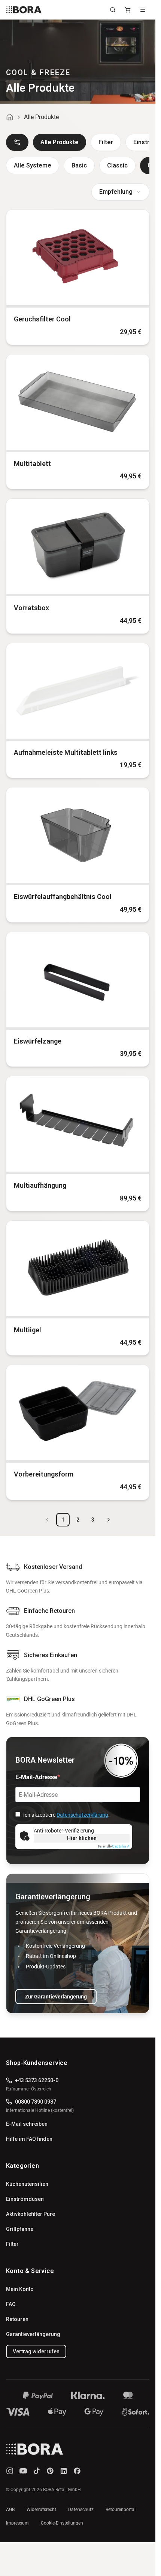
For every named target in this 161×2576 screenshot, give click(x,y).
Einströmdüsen (25, 2199)
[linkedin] (64, 2471)
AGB (10, 2510)
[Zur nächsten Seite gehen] (109, 1520)
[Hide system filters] (17, 142)
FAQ (11, 2304)
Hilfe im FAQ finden (29, 2139)
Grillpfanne (20, 2229)
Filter (106, 142)
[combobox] (120, 192)
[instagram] (10, 2471)
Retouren (17, 2319)
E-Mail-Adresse (36, 1777)
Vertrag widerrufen (36, 2351)
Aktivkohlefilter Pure (31, 2214)
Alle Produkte (60, 142)
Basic (79, 165)
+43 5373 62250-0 (37, 2080)
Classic (117, 165)
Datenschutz (81, 2510)
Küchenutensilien (27, 2184)
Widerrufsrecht (41, 2510)
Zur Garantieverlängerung (56, 1997)
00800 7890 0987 (36, 2102)
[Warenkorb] (128, 10)
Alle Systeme (33, 165)
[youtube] (23, 2471)
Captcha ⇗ (114, 1846)
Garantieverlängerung (33, 2334)
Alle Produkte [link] (41, 117)
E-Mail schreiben (27, 2124)
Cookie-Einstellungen (62, 2523)
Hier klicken (82, 1838)
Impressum (17, 2523)
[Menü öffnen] (143, 10)
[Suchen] (113, 10)
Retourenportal (121, 2510)
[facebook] (77, 2471)
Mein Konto (20, 2289)
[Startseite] (10, 117)
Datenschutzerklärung (82, 1815)
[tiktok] (37, 2471)
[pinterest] (50, 2471)
